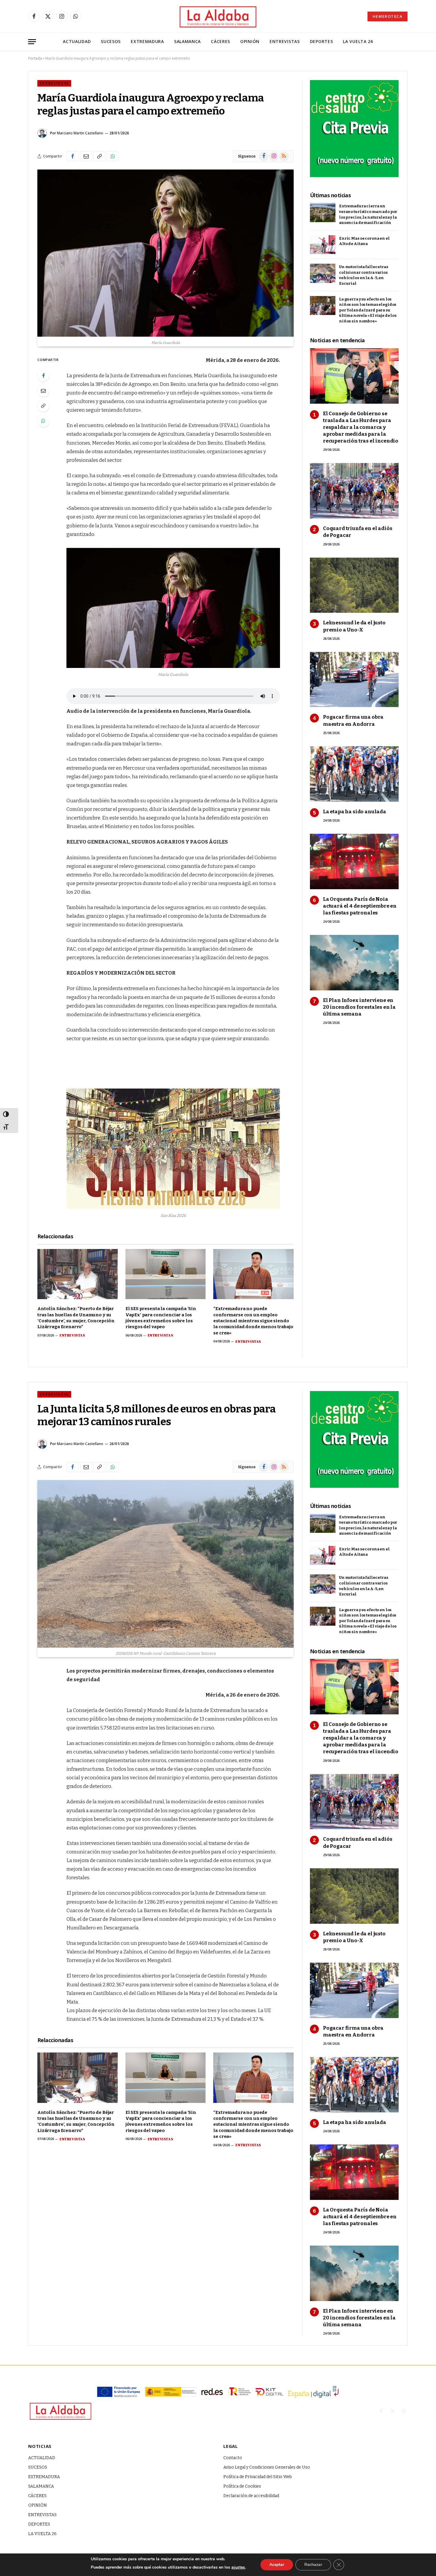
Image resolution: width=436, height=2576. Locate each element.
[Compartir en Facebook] (73, 1467)
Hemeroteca (388, 16)
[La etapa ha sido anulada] (354, 2085)
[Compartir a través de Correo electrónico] (86, 1467)
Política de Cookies (242, 2486)
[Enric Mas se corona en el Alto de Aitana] (323, 1556)
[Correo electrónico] (43, 1701)
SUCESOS (111, 41)
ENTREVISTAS (285, 41)
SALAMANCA (187, 41)
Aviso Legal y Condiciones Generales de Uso (267, 2467)
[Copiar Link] (99, 1467)
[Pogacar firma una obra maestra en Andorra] (354, 1990)
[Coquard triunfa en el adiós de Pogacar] (354, 1802)
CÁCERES (221, 41)
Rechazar (313, 2565)
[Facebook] (43, 1686)
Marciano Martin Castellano (80, 133)
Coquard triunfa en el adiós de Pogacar (358, 532)
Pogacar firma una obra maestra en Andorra (353, 720)
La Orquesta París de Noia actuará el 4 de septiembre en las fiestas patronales (360, 906)
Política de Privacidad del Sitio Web (258, 2477)
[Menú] (32, 42)
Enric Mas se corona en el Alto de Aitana (364, 241)
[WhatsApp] (43, 1732)
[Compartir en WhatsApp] (113, 1467)
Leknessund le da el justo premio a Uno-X (354, 626)
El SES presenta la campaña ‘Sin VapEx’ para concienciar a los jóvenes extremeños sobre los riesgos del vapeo (161, 1318)
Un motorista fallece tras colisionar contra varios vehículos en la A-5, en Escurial (364, 275)
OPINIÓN (250, 41)
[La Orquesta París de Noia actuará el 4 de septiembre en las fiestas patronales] (354, 2172)
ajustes (238, 2567)
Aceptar (277, 2565)
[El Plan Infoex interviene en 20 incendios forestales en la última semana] (354, 2273)
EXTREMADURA (147, 41)
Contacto (233, 2458)
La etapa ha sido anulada (355, 812)
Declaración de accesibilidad (251, 2496)
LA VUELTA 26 (358, 41)
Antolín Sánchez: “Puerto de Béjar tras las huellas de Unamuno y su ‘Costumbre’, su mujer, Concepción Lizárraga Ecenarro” (76, 1318)
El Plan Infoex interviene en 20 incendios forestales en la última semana (359, 1007)
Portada (35, 58)
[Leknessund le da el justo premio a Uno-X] (354, 1896)
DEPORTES (322, 41)
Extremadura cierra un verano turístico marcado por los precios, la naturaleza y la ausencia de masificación (368, 214)
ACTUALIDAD (77, 41)
